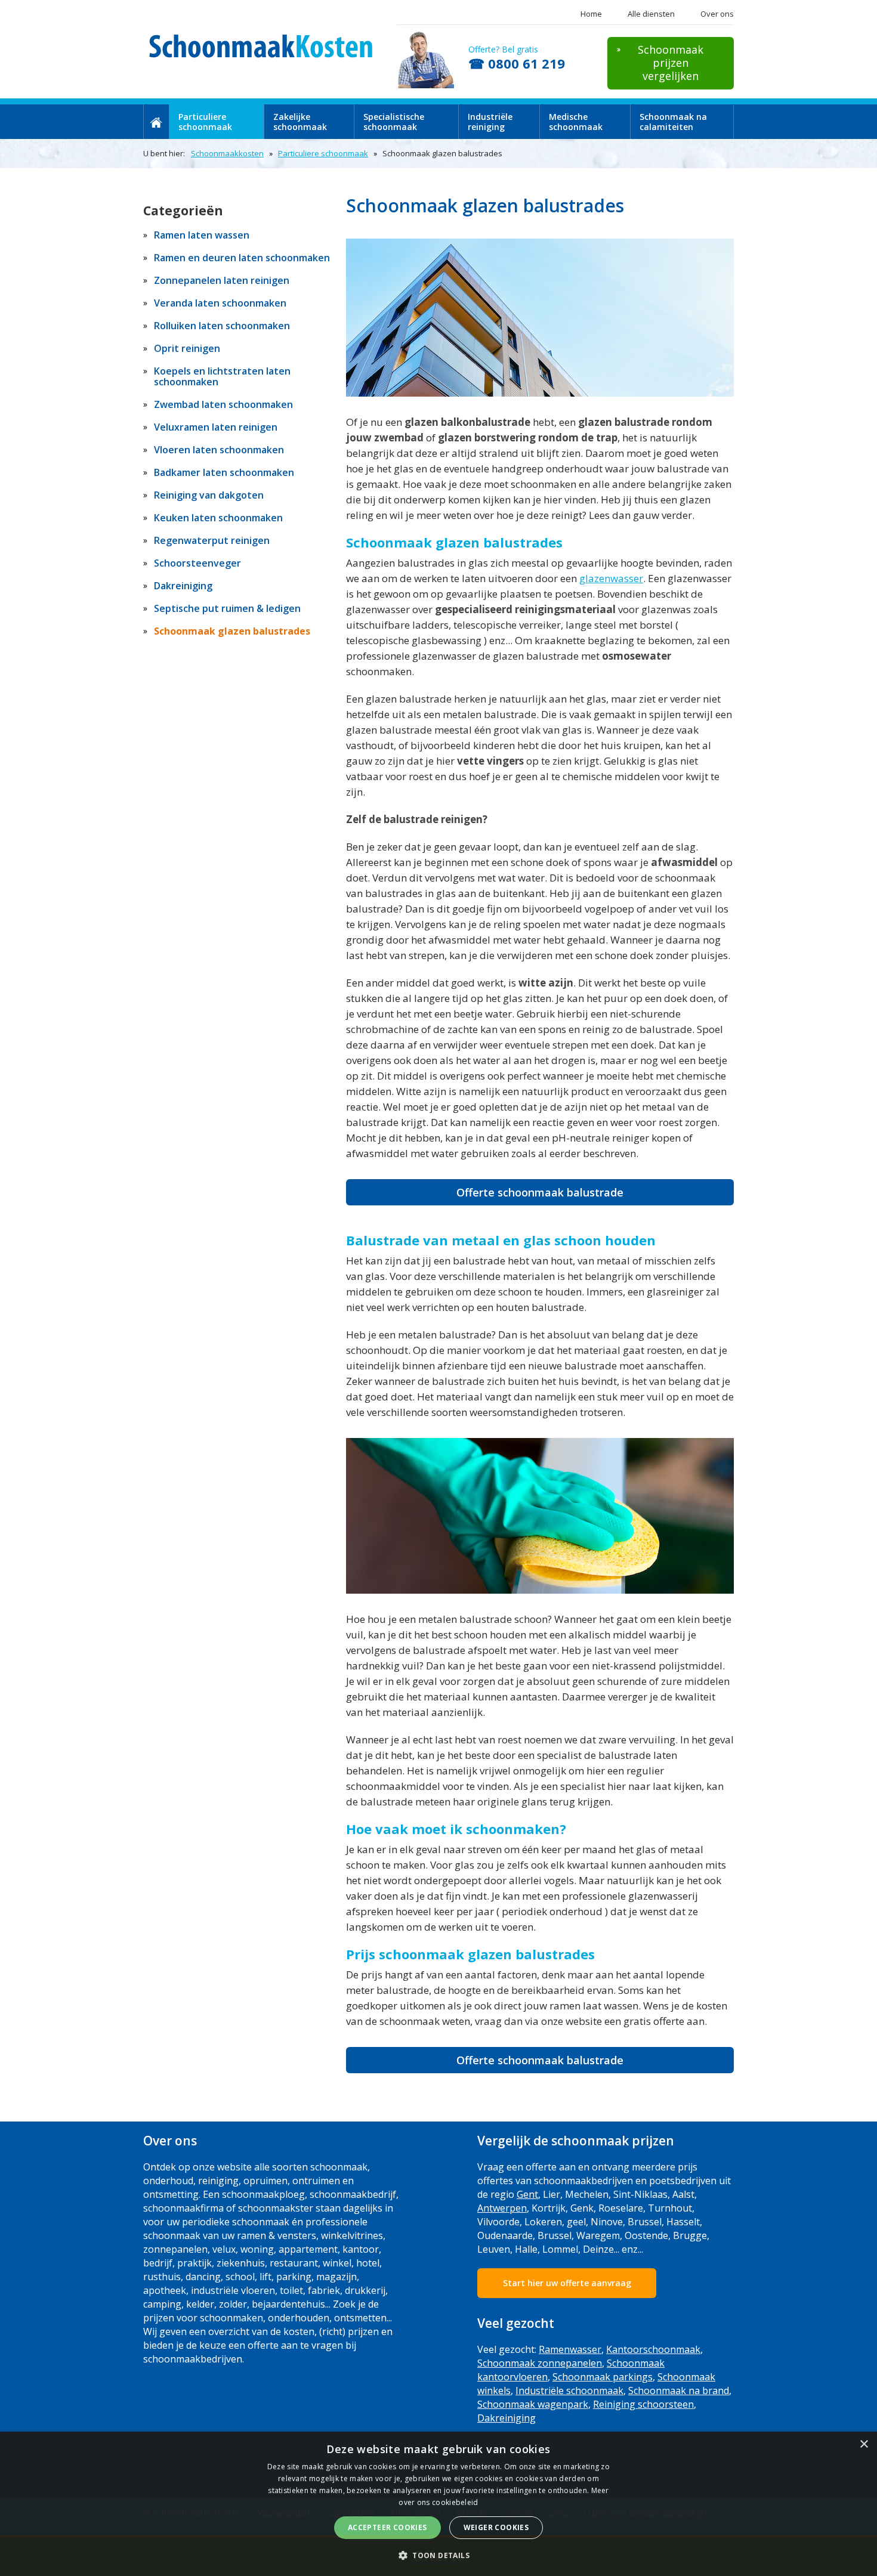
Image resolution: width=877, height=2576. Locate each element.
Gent (527, 2194)
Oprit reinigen (187, 348)
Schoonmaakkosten (227, 153)
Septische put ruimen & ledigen (227, 608)
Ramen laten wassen (202, 235)
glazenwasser (611, 578)
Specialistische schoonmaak (394, 122)
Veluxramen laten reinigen (216, 427)
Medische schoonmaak (576, 122)
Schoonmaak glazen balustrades (232, 631)
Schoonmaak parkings (603, 2377)
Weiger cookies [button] (496, 2527)
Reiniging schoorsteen (643, 2404)
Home (591, 14)
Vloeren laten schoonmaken (219, 450)
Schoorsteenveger (197, 563)
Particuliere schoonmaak (205, 122)
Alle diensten (651, 14)
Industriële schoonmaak (569, 2391)
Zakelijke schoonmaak (300, 122)
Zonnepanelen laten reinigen (222, 280)
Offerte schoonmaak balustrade (540, 1192)
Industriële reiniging (490, 122)
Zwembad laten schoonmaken (223, 404)
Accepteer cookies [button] (387, 2527)
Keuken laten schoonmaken (218, 518)
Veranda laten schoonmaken (220, 303)
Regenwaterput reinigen (212, 540)
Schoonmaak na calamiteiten (673, 122)
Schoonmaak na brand (679, 2391)
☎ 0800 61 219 (517, 63)
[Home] (156, 122)
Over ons (717, 14)
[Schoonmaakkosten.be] (264, 46)
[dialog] (438, 2504)
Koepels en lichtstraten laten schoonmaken (222, 376)
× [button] (864, 2444)
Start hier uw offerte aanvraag (567, 2283)
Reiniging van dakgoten (209, 495)
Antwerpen (502, 2208)
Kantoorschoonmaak (653, 2349)
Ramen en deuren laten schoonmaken (242, 258)
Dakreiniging (183, 586)
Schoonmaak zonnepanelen (540, 2363)
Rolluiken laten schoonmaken (222, 326)
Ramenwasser (570, 2349)
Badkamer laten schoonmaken (224, 472)
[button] (438, 2555)
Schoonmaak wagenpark (533, 2404)
